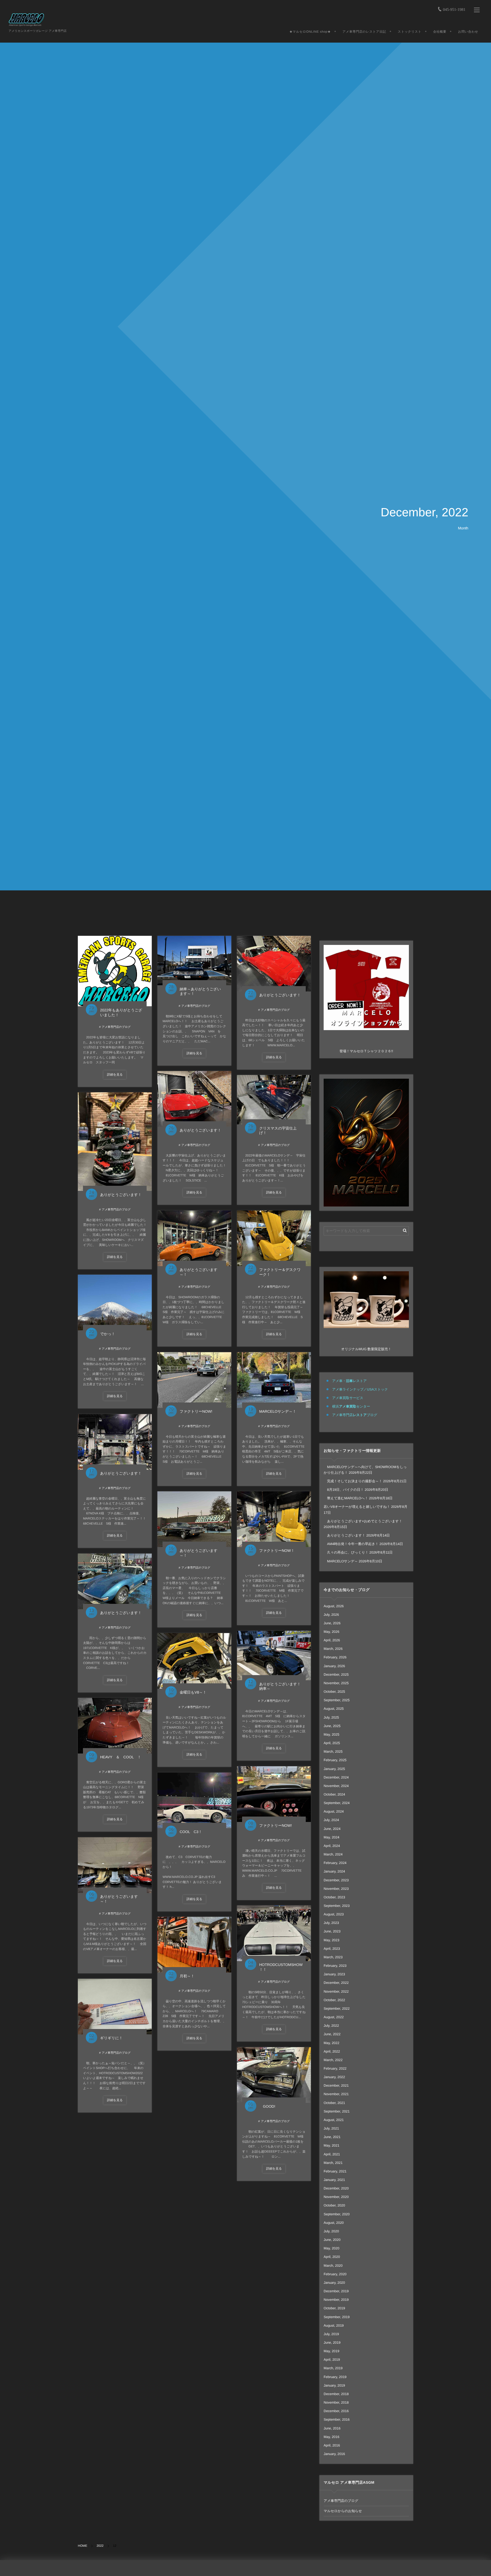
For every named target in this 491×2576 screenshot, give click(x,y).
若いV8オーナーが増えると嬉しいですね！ (357, 1507)
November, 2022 (336, 1992)
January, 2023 (334, 1974)
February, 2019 (335, 2377)
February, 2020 (335, 2274)
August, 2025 (334, 1709)
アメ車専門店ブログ (355, 1415)
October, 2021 (334, 2103)
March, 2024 (333, 1854)
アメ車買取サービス (348, 1398)
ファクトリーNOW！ (277, 1551)
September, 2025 (337, 1700)
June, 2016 (332, 2428)
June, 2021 (332, 2137)
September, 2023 (337, 1906)
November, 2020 (336, 2197)
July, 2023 (331, 1923)
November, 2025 (336, 1683)
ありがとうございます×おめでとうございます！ (363, 1521)
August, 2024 (334, 1811)
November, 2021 (336, 2094)
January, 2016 (334, 2454)
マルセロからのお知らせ (343, 2511)
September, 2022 (337, 2009)
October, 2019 (334, 2308)
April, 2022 (332, 2051)
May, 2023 (331, 1940)
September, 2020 (337, 2214)
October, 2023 (334, 1897)
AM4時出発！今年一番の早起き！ (351, 1544)
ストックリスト (410, 32)
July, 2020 (331, 2231)
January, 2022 (334, 2077)
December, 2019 (336, 2291)
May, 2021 (331, 2145)
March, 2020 (333, 2266)
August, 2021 (334, 2120)
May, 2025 (331, 1734)
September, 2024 (337, 1803)
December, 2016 (336, 2411)
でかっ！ (108, 1334)
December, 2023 (336, 1880)
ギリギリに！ (111, 2038)
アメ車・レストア (349, 1381)
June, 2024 (332, 1829)
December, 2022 (336, 1983)
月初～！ (187, 1976)
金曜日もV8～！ (193, 1692)
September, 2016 (337, 2420)
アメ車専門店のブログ (116, 1027)
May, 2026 (331, 1632)
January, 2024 (334, 1871)
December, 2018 (336, 2394)
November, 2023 (336, 1889)
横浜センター (351, 1406)
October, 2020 (334, 2205)
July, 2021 (331, 2128)
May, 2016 (331, 2437)
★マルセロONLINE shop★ (310, 32)
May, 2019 (331, 2351)
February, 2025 (335, 1760)
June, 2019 (332, 2343)
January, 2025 (334, 1769)
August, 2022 (334, 2017)
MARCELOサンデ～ (341, 1561)
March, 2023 (333, 1957)
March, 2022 (333, 2060)
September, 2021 (337, 2111)
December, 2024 (336, 1777)
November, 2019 (336, 2300)
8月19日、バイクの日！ (344, 1490)
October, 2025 (334, 1692)
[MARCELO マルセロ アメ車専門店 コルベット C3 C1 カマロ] (27, 20)
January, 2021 (334, 2180)
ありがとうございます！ (280, 995)
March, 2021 (333, 2163)
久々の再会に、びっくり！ (346, 1552)
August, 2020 (334, 2223)
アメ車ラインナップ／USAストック (360, 1389)
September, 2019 (337, 2317)
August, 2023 (334, 1914)
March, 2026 (333, 1649)
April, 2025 (332, 1743)
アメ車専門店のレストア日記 (364, 32)
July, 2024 (331, 1820)
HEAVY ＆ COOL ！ (120, 1757)
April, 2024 (332, 1846)
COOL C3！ (191, 1832)
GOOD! (267, 2106)
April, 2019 (332, 2360)
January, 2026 (334, 1666)
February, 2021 (335, 2171)
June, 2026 (332, 1623)
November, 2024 (336, 1786)
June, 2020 (332, 2240)
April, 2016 (332, 2445)
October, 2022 (334, 2000)
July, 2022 (331, 2026)
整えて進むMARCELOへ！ (346, 1498)
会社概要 (440, 32)
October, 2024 (334, 1794)
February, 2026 (335, 1657)
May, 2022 (331, 2043)
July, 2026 (331, 1615)
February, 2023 (335, 1966)
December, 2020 (336, 2188)
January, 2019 (334, 2385)
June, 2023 (332, 1931)
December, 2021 (336, 2086)
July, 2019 (331, 2334)
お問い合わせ (468, 32)
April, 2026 (332, 1640)
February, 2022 (335, 2068)
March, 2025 (333, 1752)
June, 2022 (332, 2034)
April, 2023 (332, 1949)
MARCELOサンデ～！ (278, 1411)
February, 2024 (335, 1863)
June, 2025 (332, 1726)
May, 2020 (331, 2248)
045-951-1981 (454, 10)
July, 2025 (331, 1717)
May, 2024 (331, 1837)
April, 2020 (332, 2257)
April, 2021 (332, 2154)
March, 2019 (333, 2368)
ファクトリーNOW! (196, 1411)
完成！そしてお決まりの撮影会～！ (353, 1481)
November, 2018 (336, 2402)
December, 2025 (336, 1675)
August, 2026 (334, 1606)
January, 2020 (334, 2283)
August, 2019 (334, 2326)
